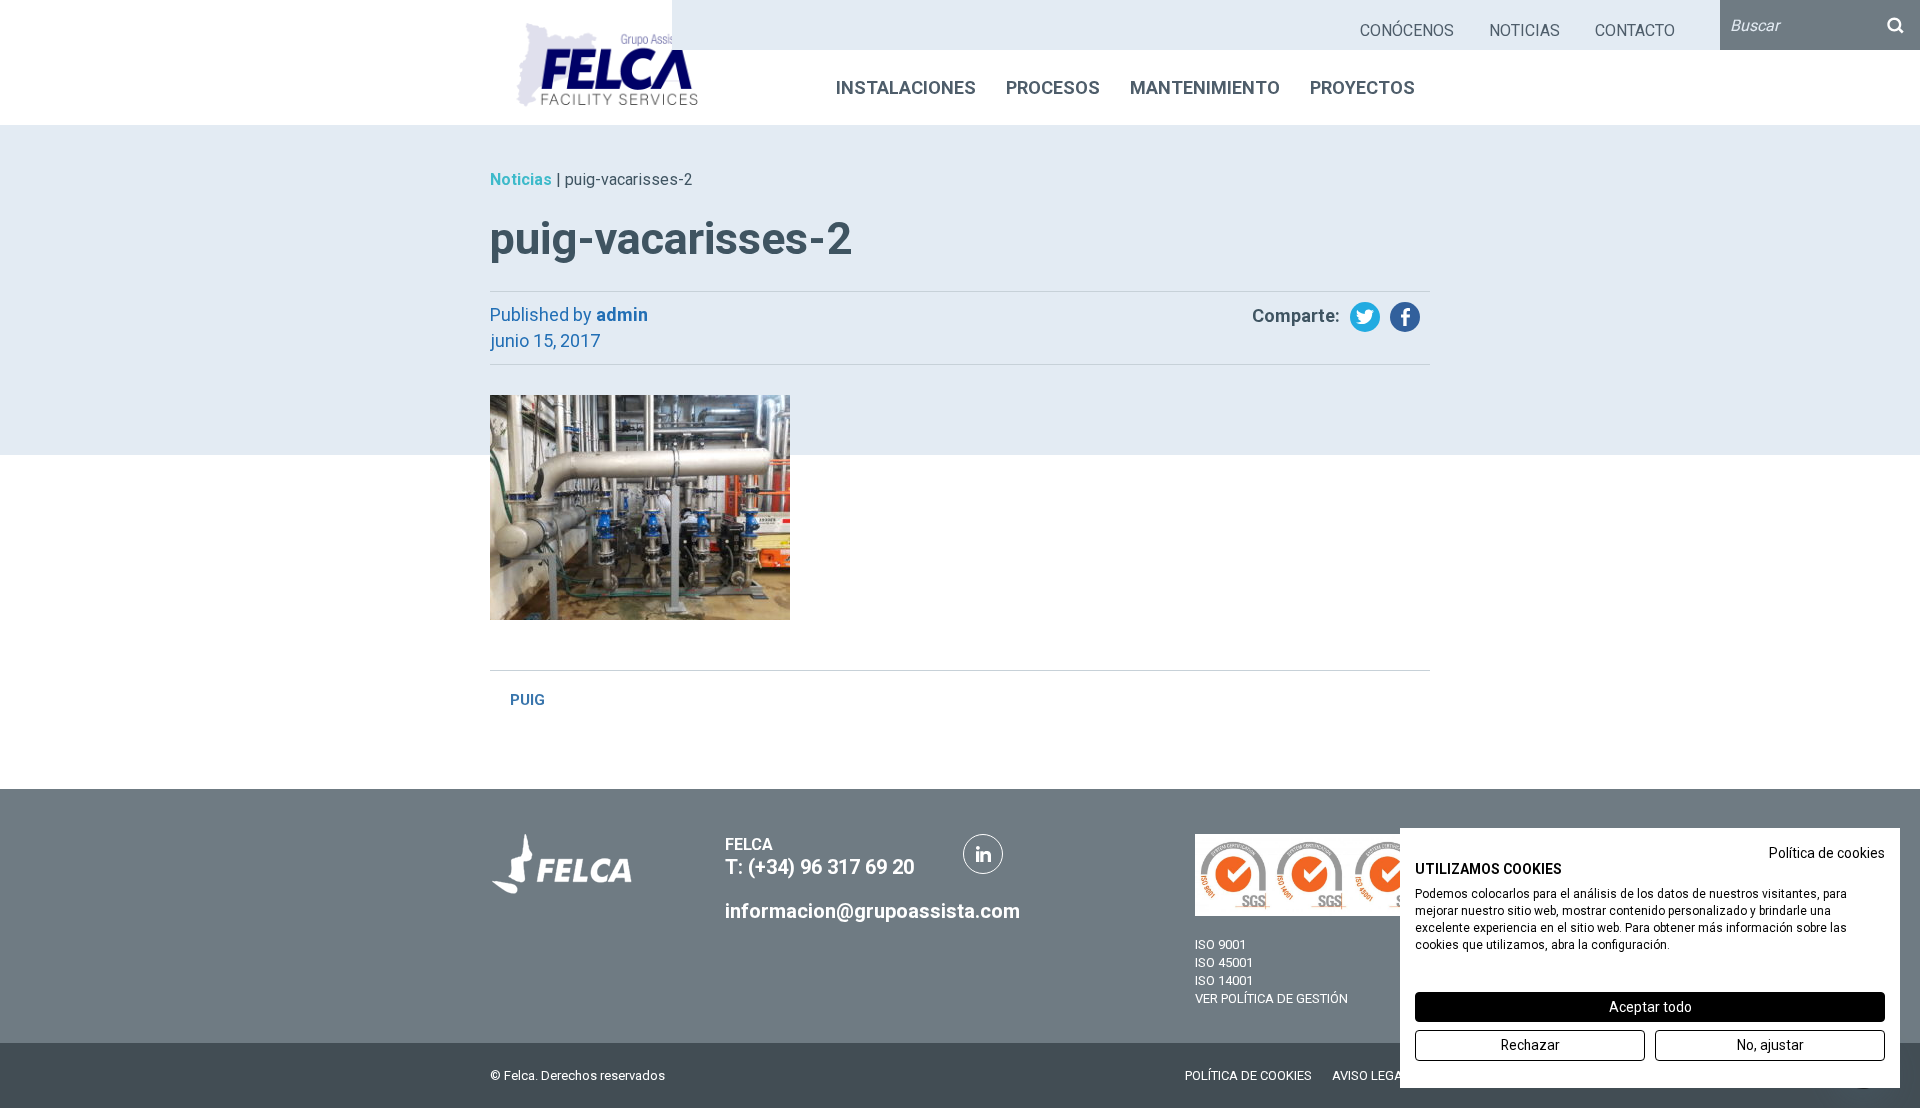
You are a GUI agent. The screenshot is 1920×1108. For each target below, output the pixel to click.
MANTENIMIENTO (1205, 87)
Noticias (521, 179)
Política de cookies (1827, 853)
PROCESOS (1053, 87)
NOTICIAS (1524, 30)
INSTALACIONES (906, 87)
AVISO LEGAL (1371, 1075)
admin (622, 314)
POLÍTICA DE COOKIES (1248, 1075)
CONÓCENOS (1407, 30)
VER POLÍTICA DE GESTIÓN (1271, 998)
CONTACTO (1635, 30)
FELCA (749, 844)
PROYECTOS (1362, 87)
